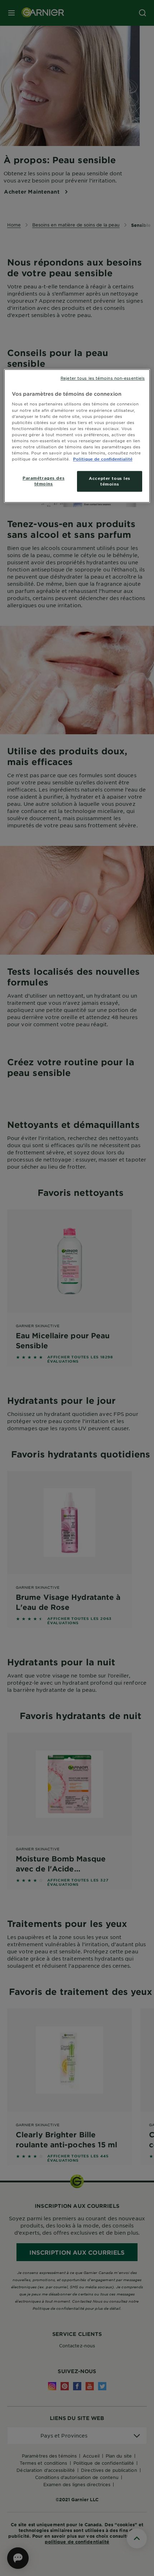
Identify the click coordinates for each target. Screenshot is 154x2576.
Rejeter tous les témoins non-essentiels (103, 378)
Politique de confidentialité (103, 459)
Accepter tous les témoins (110, 481)
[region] (77, 436)
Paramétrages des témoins (44, 481)
